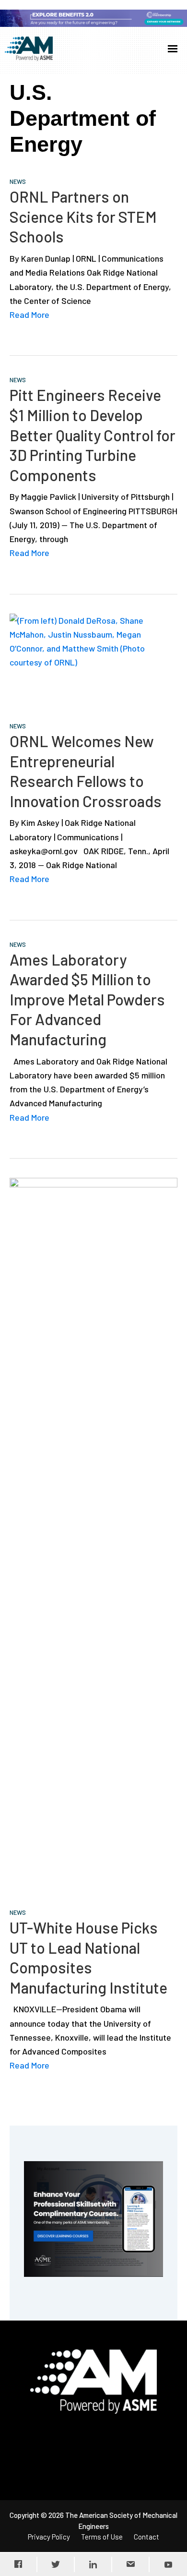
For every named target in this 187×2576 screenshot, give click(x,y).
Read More (29, 314)
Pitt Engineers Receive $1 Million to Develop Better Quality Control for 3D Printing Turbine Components (93, 435)
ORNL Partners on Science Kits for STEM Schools (83, 216)
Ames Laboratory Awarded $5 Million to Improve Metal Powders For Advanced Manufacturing (87, 999)
